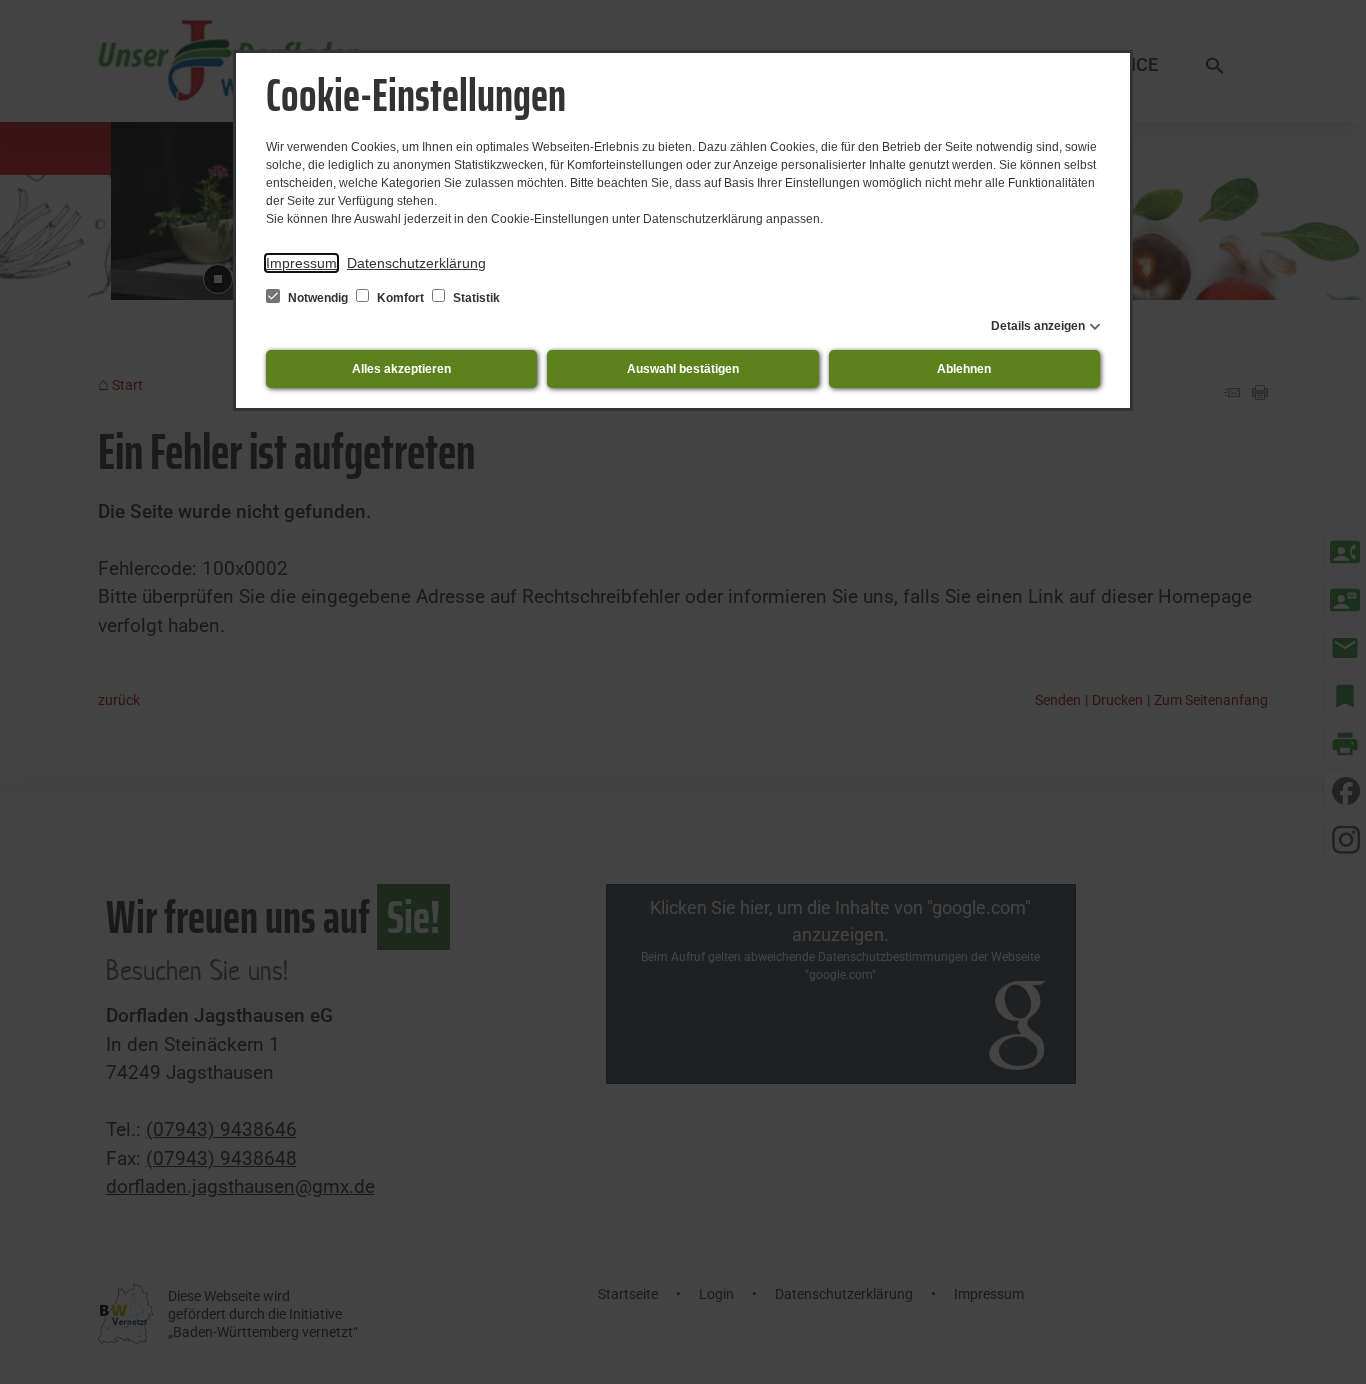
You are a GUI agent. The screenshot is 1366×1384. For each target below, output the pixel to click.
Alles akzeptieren (401, 369)
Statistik (475, 298)
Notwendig (318, 298)
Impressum (301, 263)
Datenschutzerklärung (416, 263)
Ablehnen (964, 369)
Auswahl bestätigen (683, 369)
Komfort (400, 298)
